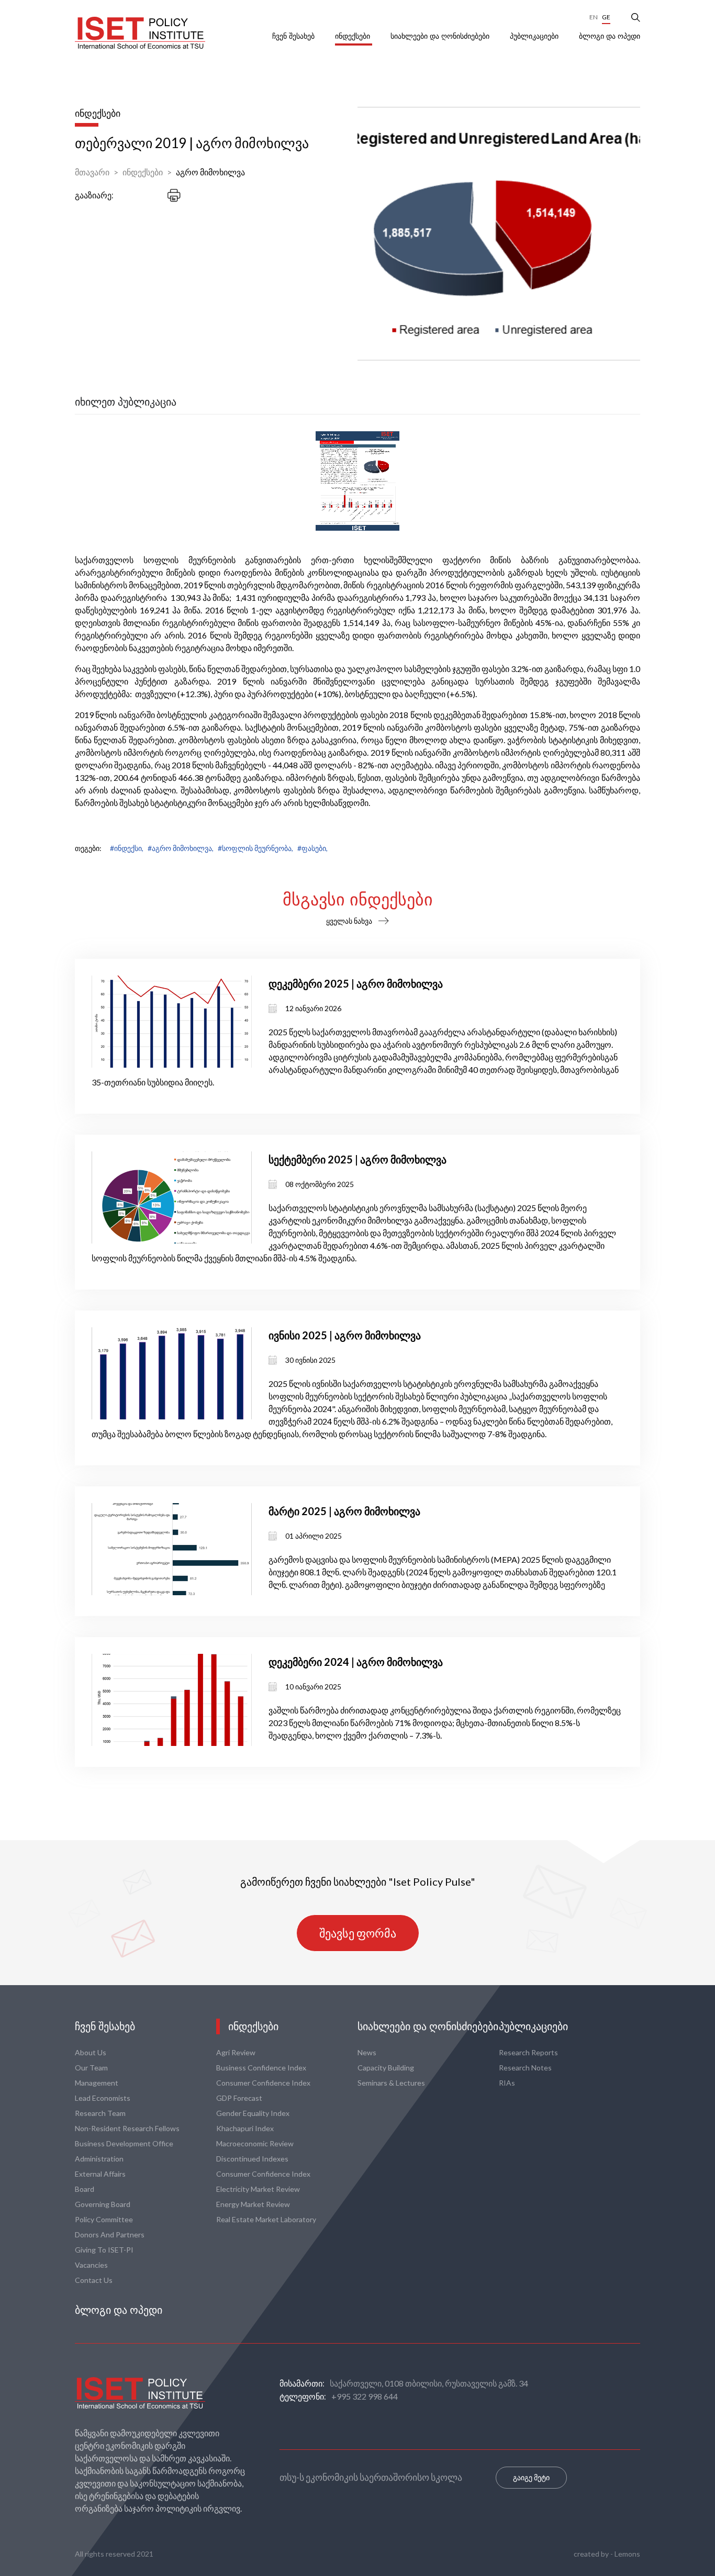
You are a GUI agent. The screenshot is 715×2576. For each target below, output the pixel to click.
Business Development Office (124, 2143)
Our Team (91, 2068)
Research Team (100, 2113)
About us (91, 2052)
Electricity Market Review (258, 2189)
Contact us (94, 2280)
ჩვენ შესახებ (294, 36)
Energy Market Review (253, 2204)
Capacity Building (386, 2068)
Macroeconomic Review (255, 2143)
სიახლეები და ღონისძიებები (441, 36)
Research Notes (525, 2068)
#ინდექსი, (127, 848)
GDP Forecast (239, 2098)
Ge (606, 17)
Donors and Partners (110, 2235)
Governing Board (103, 2204)
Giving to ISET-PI (104, 2250)
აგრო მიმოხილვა (210, 172)
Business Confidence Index (261, 2068)
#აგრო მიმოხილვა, (181, 848)
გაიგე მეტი (531, 2477)
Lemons (627, 2554)
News (367, 2052)
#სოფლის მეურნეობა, (255, 848)
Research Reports (528, 2052)
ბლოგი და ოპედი (610, 36)
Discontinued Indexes (252, 2159)
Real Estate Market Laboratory (266, 2219)
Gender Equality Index (253, 2113)
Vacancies (91, 2265)
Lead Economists (103, 2098)
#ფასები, (312, 848)
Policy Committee (104, 2219)
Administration (99, 2159)
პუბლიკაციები (535, 36)
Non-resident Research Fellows (127, 2128)
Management (97, 2083)
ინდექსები (354, 36)
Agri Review (236, 2052)
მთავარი (92, 172)
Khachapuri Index (245, 2128)
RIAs (507, 2083)
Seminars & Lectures (391, 2083)
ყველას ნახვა (349, 921)
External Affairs (100, 2174)
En (594, 17)
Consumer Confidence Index (263, 2083)
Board (85, 2189)
